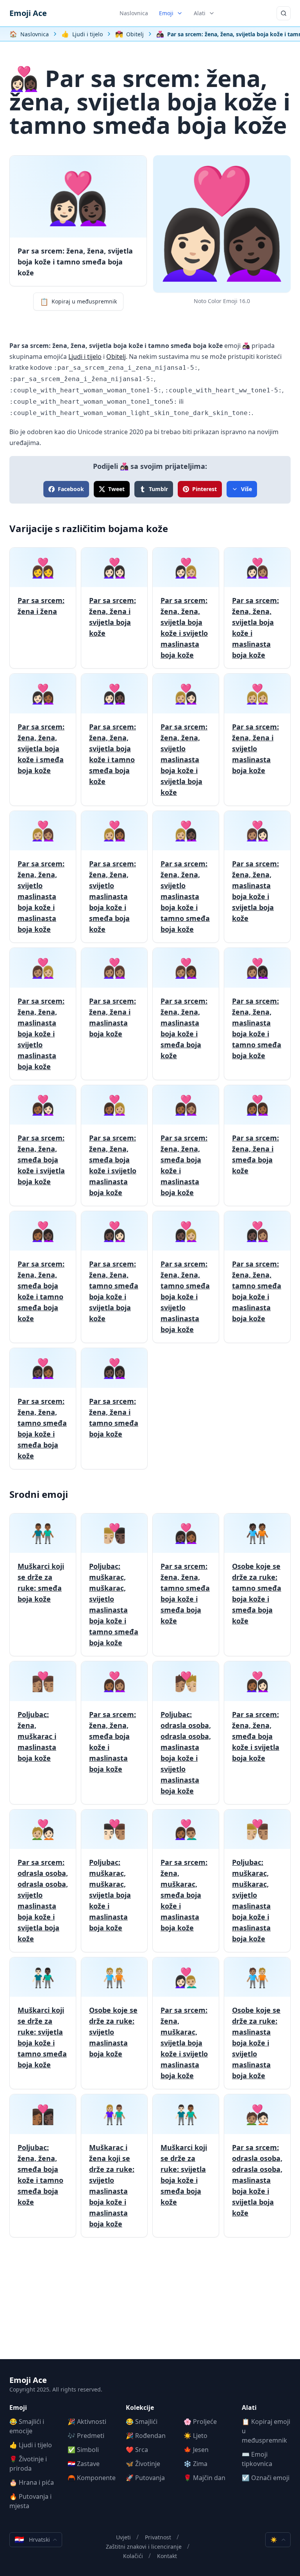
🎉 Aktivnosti (87, 2422)
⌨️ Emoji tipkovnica (257, 2459)
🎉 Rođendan (146, 2436)
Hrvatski (32, 2540)
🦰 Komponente (92, 2478)
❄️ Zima (196, 2464)
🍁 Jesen (196, 2450)
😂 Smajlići (142, 2422)
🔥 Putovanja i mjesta (30, 2501)
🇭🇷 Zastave (84, 2464)
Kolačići (133, 2556)
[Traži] (284, 13)
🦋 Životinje (143, 2464)
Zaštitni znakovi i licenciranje (144, 2547)
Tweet (116, 489)
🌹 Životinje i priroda (28, 2464)
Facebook (71, 489)
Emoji (166, 13)
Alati (200, 13)
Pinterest (204, 489)
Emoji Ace (28, 13)
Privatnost (158, 2537)
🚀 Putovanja (145, 2478)
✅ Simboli (83, 2450)
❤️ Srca (137, 2450)
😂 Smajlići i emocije (27, 2426)
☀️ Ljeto (196, 2436)
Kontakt (167, 2556)
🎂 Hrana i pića (32, 2482)
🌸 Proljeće (200, 2422)
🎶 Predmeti (86, 2436)
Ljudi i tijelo (85, 357)
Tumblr (158, 489)
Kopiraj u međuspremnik (78, 302)
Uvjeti (123, 2537)
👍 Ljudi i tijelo (31, 2445)
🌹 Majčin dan (204, 2478)
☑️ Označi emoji (266, 2478)
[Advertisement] (150, 2305)
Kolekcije (140, 2407)
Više (246, 489)
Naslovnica (134, 13)
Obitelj (116, 357)
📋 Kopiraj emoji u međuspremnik (266, 2431)
